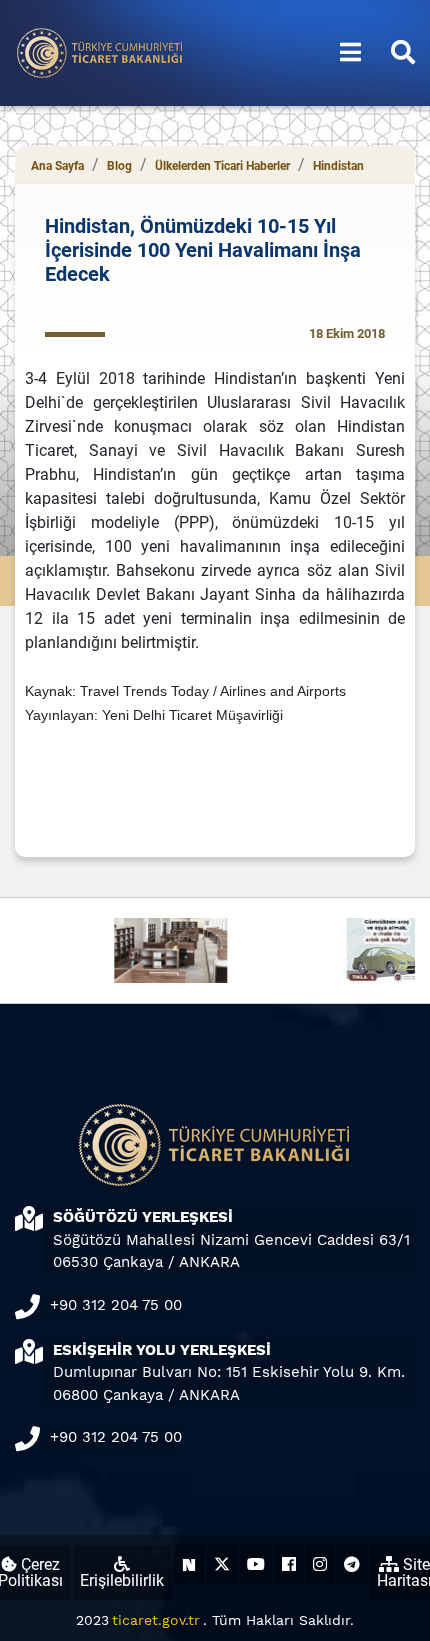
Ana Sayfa (57, 166)
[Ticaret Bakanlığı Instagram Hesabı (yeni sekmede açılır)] (320, 1564)
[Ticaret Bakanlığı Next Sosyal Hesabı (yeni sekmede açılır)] (189, 1564)
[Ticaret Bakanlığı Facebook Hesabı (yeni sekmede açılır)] (289, 1564)
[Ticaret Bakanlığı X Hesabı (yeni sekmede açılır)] (222, 1564)
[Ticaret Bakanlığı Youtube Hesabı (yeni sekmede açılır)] (256, 1564)
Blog (119, 166)
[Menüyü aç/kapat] (350, 53)
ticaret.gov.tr (156, 1620)
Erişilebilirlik (122, 1580)
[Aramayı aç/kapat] (403, 53)
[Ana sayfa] (100, 51)
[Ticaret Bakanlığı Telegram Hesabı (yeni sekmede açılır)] (352, 1564)
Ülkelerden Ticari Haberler (222, 166)
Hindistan (338, 166)
